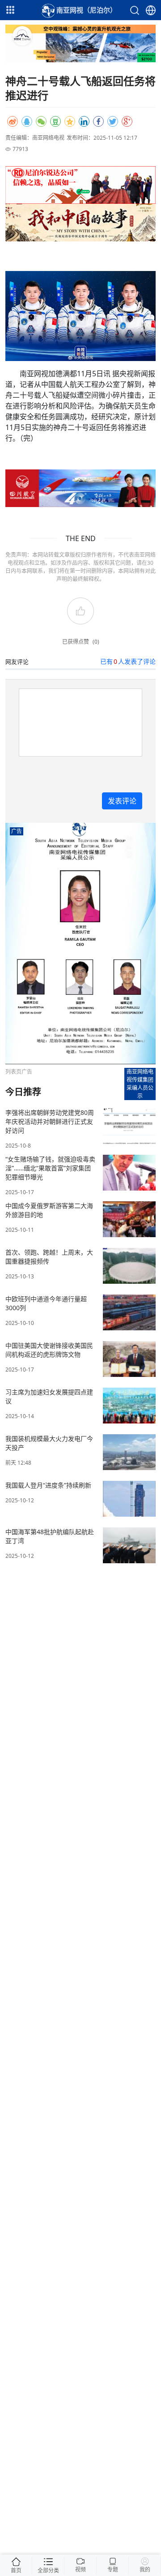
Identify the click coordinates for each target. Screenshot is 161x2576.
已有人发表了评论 (128, 661)
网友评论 (17, 662)
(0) (96, 642)
